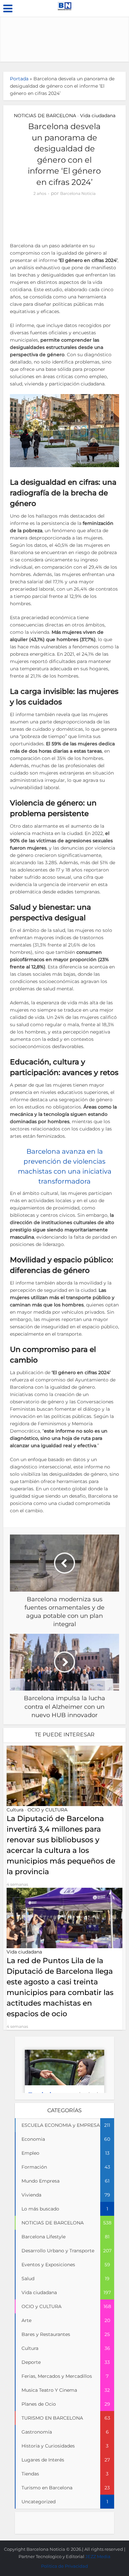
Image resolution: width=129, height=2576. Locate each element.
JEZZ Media (98, 2556)
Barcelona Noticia (78, 193)
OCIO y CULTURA (47, 1810)
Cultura (15, 1810)
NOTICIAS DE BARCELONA (45, 116)
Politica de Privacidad (64, 2566)
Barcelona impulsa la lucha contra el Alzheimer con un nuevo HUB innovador (61, 2546)
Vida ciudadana (98, 116)
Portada (19, 79)
